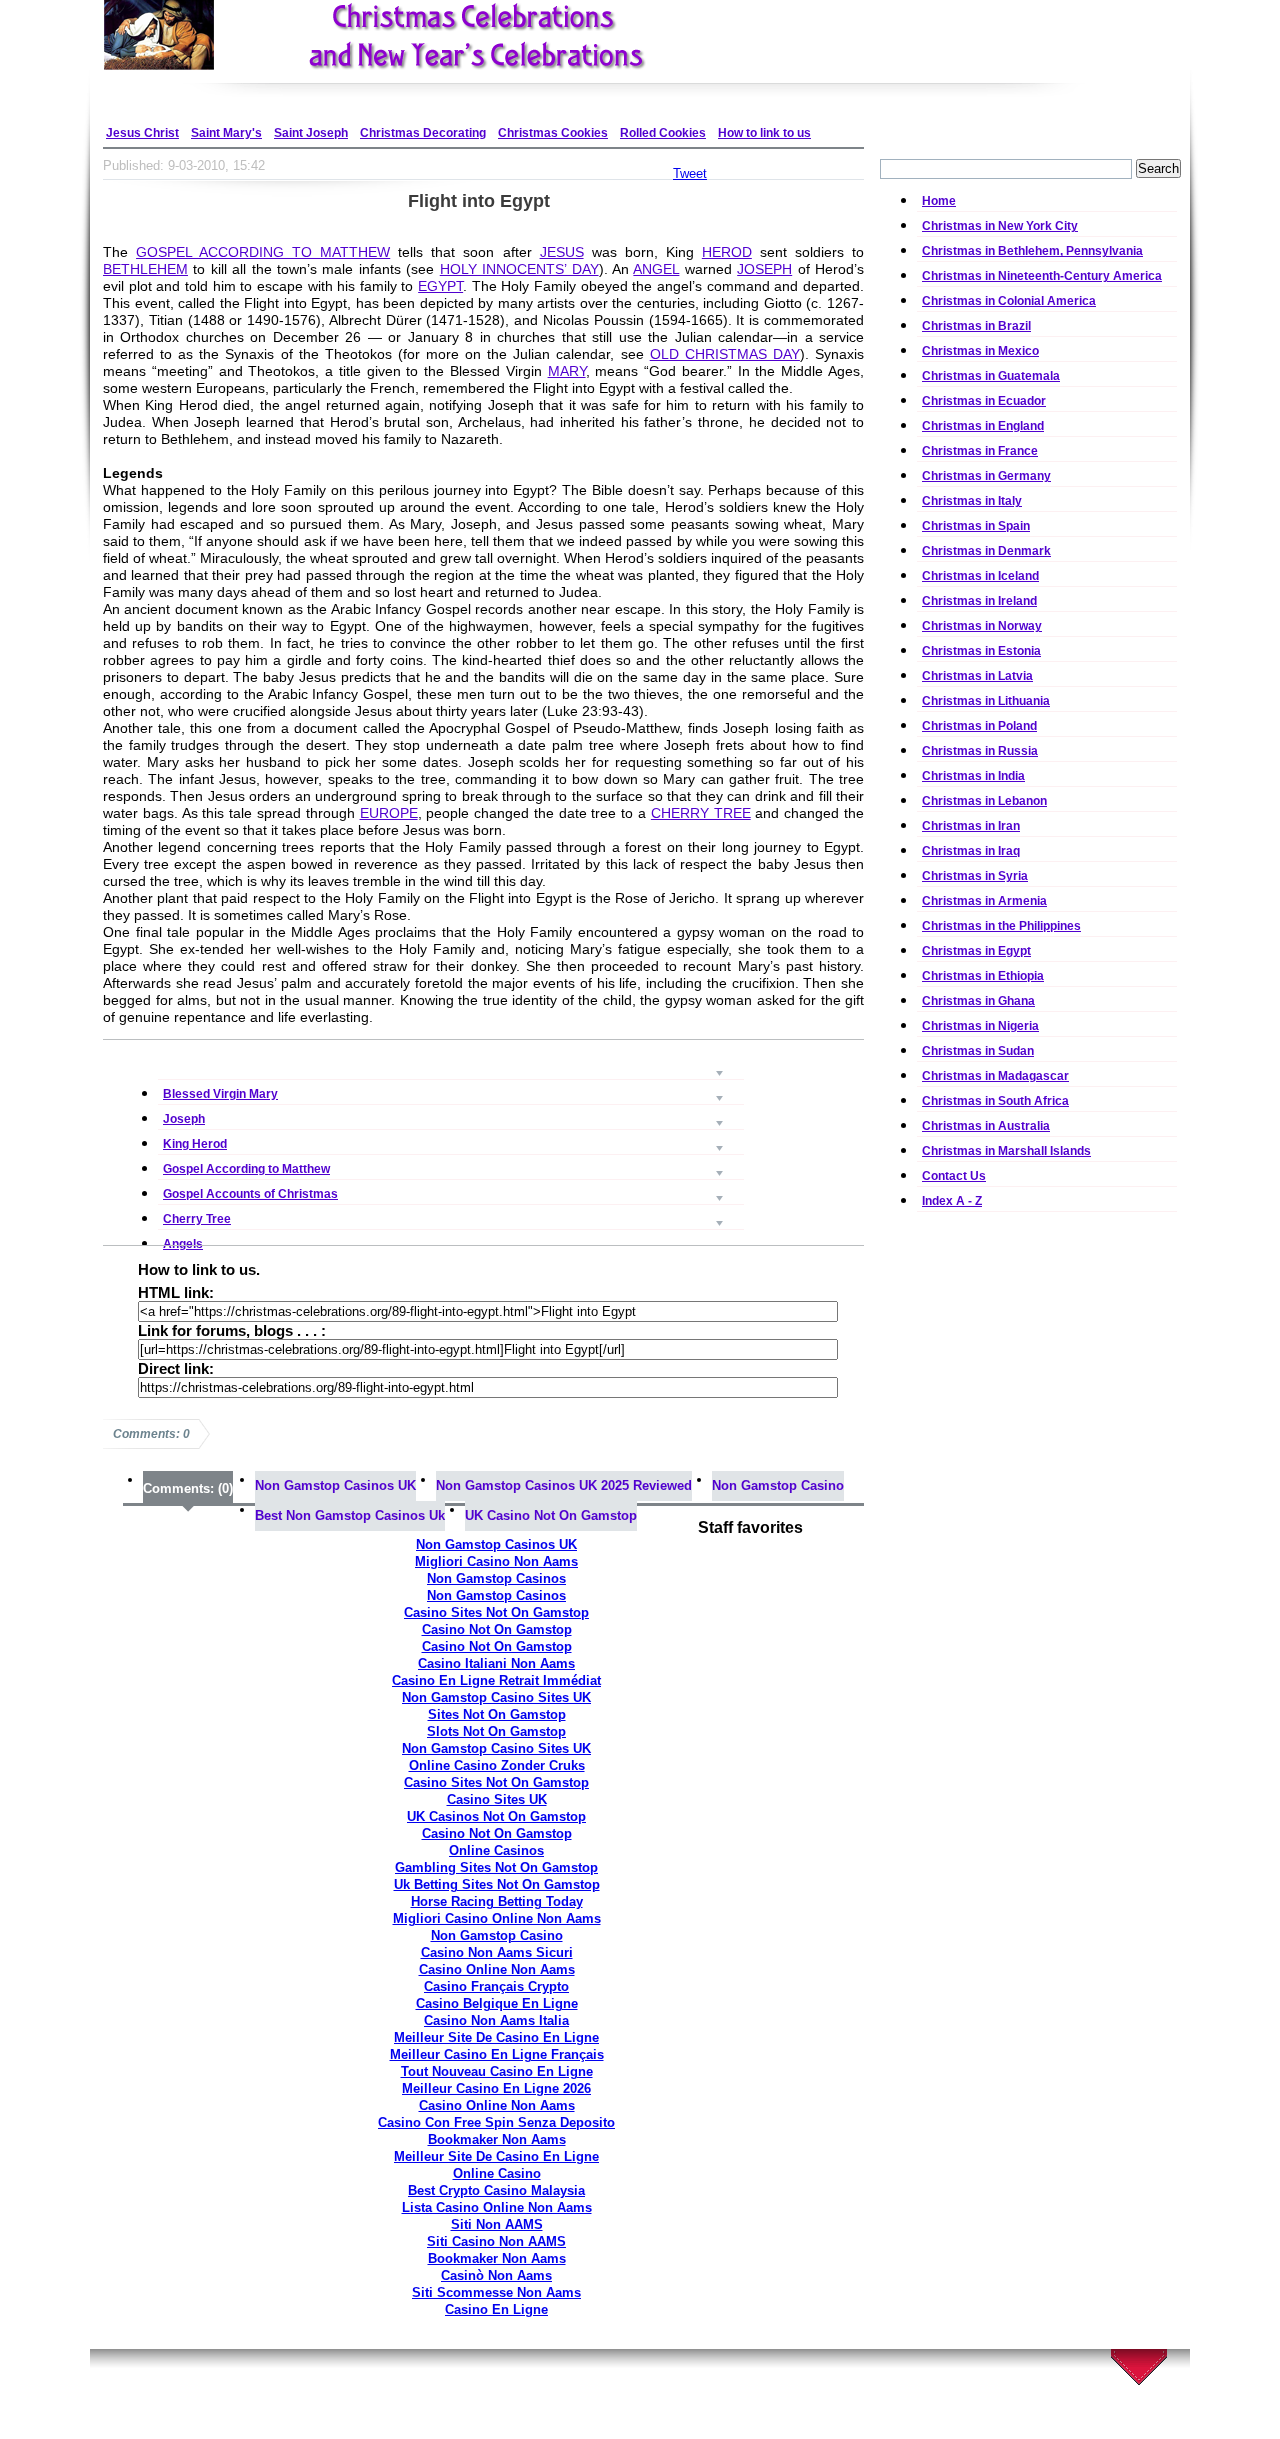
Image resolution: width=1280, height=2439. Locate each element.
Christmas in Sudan (978, 1051)
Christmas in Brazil (976, 326)
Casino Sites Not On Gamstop (496, 1612)
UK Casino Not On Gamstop (551, 1515)
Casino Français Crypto (496, 1986)
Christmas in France (980, 451)
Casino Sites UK (497, 1799)
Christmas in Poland (979, 726)
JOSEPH (764, 269)
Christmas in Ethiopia (983, 976)
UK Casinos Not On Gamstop (496, 1816)
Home (939, 201)
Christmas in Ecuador (984, 401)
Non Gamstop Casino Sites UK (496, 1697)
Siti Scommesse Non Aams (496, 2292)
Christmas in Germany (986, 476)
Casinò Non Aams (496, 2275)
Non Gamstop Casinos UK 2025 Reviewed (564, 1485)
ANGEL (656, 269)
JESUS (562, 252)
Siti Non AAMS (497, 2224)
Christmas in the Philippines (1001, 926)
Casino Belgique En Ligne (497, 2003)
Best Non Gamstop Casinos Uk (350, 1515)
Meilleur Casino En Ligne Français (497, 2054)
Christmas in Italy (972, 501)
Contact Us (954, 1176)
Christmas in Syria (975, 876)
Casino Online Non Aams (497, 1969)
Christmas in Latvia (977, 676)
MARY (567, 371)
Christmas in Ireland (979, 601)
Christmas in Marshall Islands (1006, 1151)
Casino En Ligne (496, 2309)
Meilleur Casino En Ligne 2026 (496, 2088)
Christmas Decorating (423, 133)
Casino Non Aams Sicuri (497, 1952)
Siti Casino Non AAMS (496, 2241)
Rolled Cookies (663, 133)
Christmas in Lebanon (984, 801)
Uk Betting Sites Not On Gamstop (497, 1884)
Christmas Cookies (553, 133)
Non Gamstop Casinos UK (335, 1485)
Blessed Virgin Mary (451, 1067)
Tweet (690, 173)
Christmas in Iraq (971, 851)
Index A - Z (952, 1201)
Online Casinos (496, 1850)
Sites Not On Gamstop (497, 1714)
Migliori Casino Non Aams (496, 1561)
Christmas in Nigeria (980, 1026)
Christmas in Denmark (986, 551)
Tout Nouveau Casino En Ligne (497, 2071)
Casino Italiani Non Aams (496, 1663)
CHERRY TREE (701, 813)
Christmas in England (983, 426)
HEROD (727, 252)
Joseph (451, 1092)
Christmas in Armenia (984, 901)
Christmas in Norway (982, 626)
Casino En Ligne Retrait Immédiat (496, 1680)
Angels (451, 1217)
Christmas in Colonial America (1009, 301)
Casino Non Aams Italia (496, 2020)
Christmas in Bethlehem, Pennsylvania (1032, 251)
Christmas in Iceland (980, 576)
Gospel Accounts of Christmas (451, 1167)
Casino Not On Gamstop (497, 1629)
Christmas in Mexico (980, 351)
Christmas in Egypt (976, 951)
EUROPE (389, 813)
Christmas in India (973, 776)
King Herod (451, 1117)
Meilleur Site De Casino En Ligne (496, 2037)
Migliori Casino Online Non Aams (497, 1918)
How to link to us (764, 133)
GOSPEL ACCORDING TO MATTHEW (263, 252)
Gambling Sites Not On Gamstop (496, 1867)
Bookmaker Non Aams (497, 2139)
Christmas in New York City (1000, 226)
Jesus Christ (142, 133)
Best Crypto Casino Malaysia (496, 2190)
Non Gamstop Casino (778, 1485)
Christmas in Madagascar (995, 1076)
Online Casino (497, 2173)
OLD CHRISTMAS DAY (725, 354)
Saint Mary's (226, 133)
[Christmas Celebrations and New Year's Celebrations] (430, 35)
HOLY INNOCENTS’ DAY (519, 269)
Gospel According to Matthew (451, 1142)
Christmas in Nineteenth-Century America (1042, 276)
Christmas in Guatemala (991, 376)
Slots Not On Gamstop (496, 1731)
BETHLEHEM (145, 269)
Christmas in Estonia (981, 651)
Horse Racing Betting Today (497, 1901)
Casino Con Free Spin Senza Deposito (496, 2122)
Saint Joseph (311, 133)
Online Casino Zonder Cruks (497, 1765)
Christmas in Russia (980, 751)
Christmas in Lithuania (986, 701)
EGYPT (440, 286)
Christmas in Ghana (978, 1001)
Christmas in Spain (976, 526)
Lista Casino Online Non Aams (497, 2207)
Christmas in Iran (971, 826)
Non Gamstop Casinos (496, 1578)
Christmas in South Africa (995, 1101)
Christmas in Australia (986, 1126)
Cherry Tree (451, 1192)
